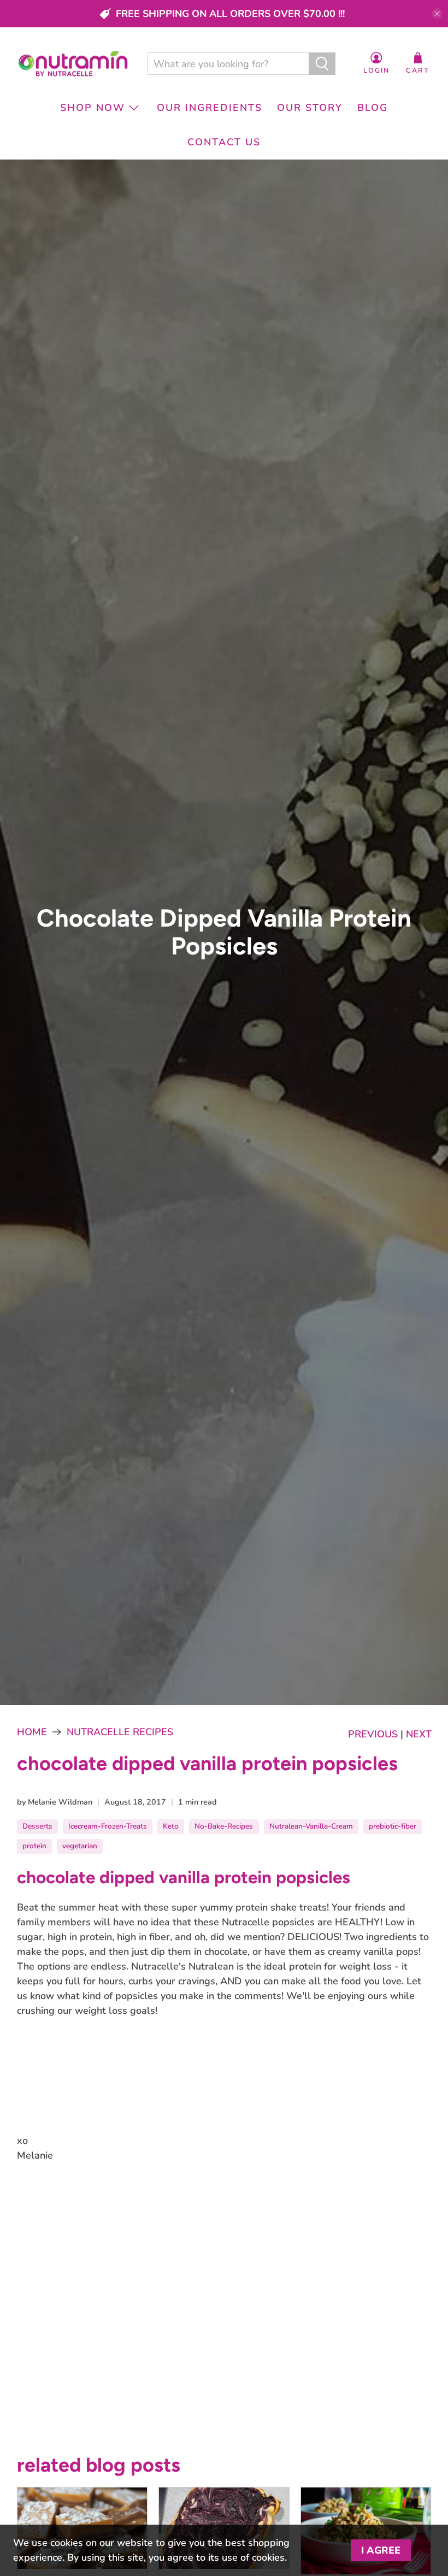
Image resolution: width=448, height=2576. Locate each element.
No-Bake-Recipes (224, 1826)
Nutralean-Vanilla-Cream (311, 1826)
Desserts (37, 1826)
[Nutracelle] (73, 64)
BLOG (373, 108)
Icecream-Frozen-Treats (108, 1826)
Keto (171, 1826)
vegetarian (80, 1846)
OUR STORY (310, 108)
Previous (373, 1734)
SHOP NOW (93, 108)
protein (34, 1846)
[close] (437, 14)
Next (419, 1734)
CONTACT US (224, 142)
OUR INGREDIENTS (210, 108)
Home (32, 1732)
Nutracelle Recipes (120, 1732)
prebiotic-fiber (393, 1826)
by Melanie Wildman (55, 1802)
